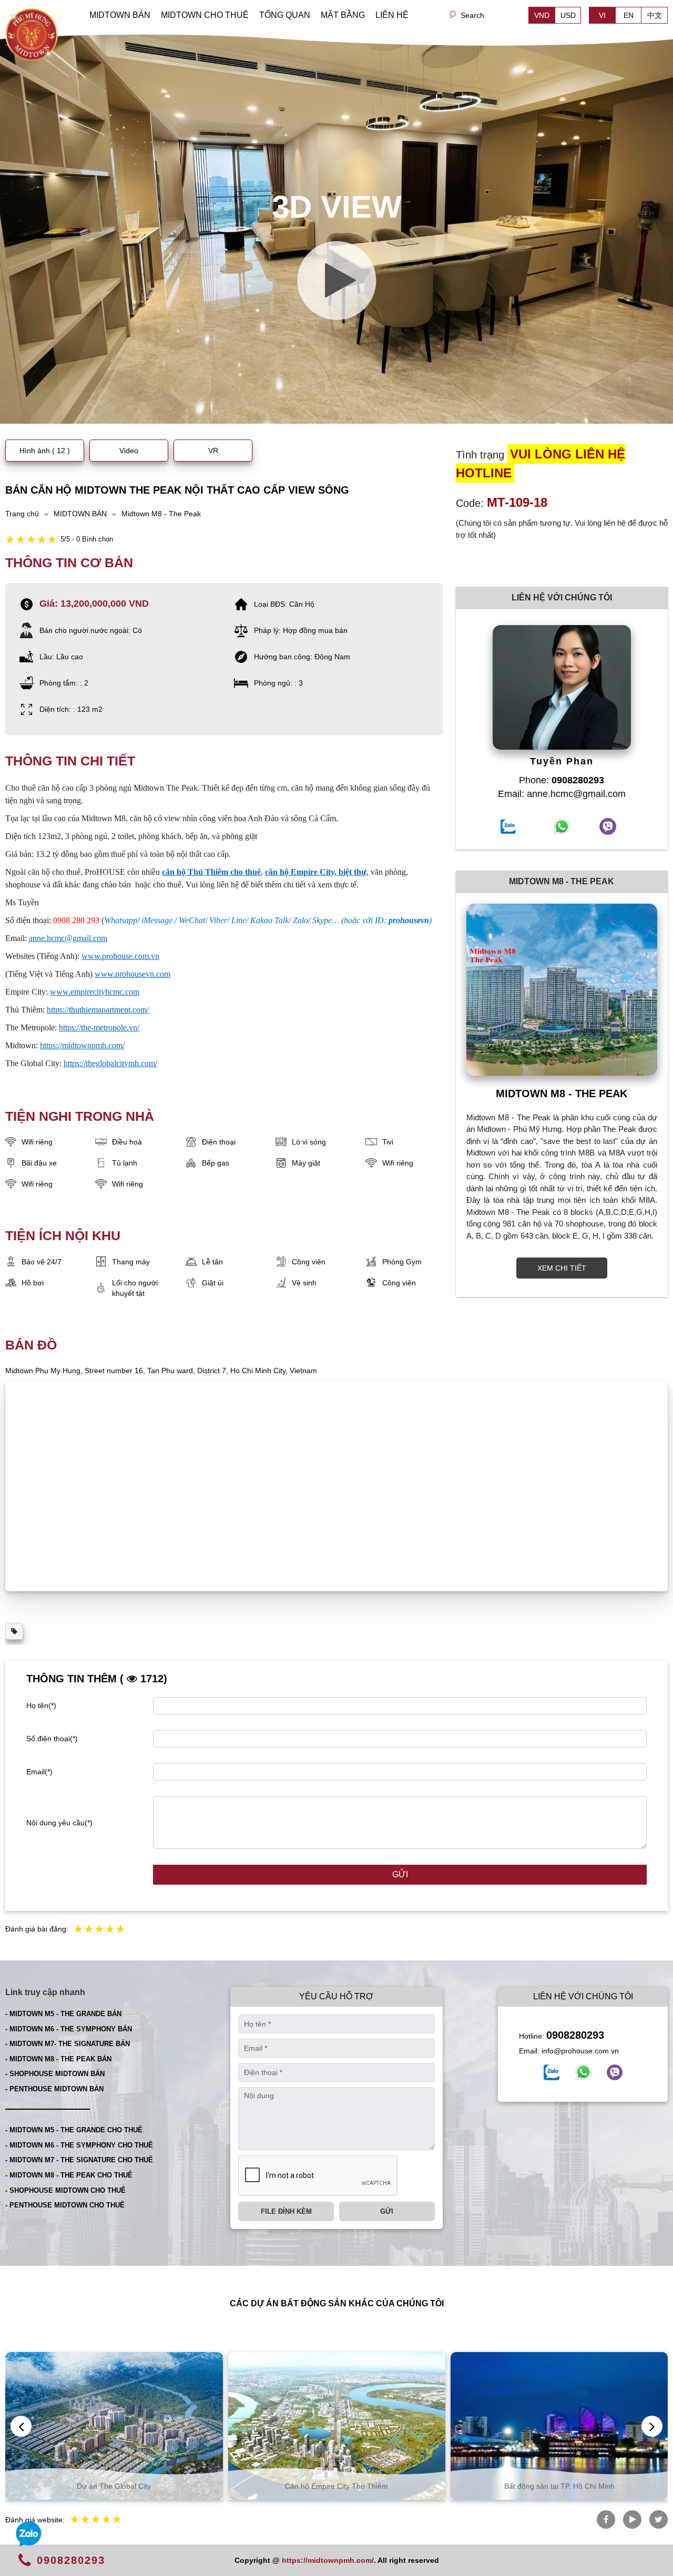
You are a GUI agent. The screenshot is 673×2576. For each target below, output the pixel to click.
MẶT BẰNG (343, 15)
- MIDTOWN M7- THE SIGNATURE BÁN (68, 2044)
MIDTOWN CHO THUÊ (205, 15)
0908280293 (575, 2035)
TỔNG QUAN (285, 15)
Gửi (400, 1874)
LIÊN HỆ (392, 15)
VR (213, 451)
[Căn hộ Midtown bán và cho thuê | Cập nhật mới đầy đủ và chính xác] (32, 34)
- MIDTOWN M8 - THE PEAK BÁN (58, 2059)
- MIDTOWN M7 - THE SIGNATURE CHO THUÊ (79, 2160)
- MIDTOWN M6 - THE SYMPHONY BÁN (69, 2029)
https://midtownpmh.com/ (328, 2560)
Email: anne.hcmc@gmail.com (562, 794)
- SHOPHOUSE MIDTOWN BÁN (55, 2074)
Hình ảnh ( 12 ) (45, 451)
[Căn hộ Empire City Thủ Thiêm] (162, 2426)
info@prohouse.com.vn (580, 2051)
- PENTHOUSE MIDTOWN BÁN (54, 2089)
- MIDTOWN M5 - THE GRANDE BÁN (63, 2014)
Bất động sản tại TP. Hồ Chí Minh (384, 2486)
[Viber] (615, 2072)
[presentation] (21, 2426)
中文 (655, 15)
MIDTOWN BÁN (120, 15)
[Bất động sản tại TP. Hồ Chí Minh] (385, 2426)
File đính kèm (286, 2211)
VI (602, 15)
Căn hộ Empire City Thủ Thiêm (162, 2486)
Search (472, 15)
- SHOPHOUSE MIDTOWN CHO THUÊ (65, 2190)
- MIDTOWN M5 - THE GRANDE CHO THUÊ (74, 2130)
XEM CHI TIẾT (562, 1268)
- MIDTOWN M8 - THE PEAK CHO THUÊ (69, 2175)
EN (629, 15)
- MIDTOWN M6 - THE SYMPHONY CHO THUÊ (79, 2145)
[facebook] (552, 2072)
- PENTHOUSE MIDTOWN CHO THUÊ (65, 2205)
